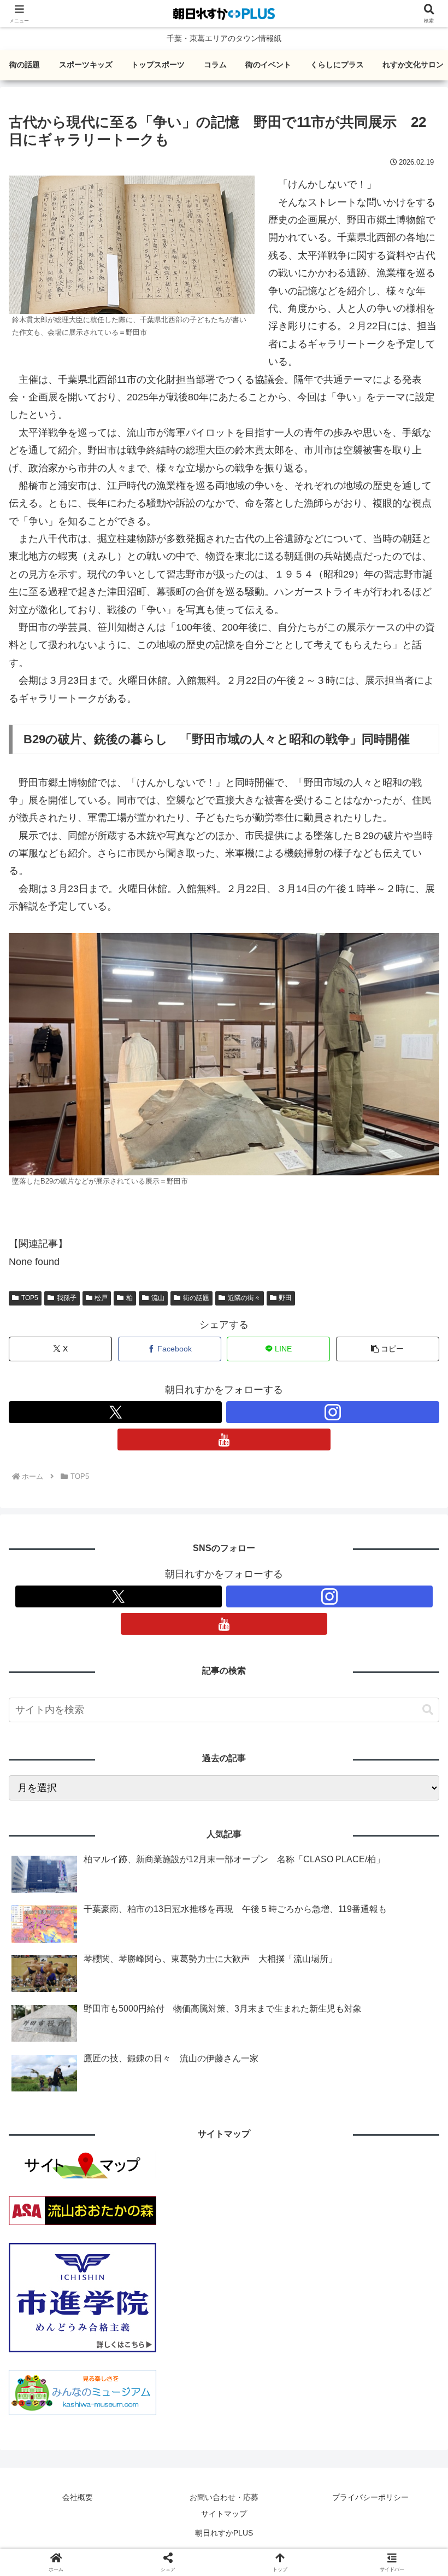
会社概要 (78, 2497)
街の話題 (196, 1298)
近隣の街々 (244, 1298)
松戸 (101, 1298)
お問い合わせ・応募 (224, 2497)
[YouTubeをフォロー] (224, 1439)
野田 (285, 1298)
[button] (388, 1349)
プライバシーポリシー (370, 2497)
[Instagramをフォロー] (333, 1412)
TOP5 (30, 1298)
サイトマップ (224, 2514)
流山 (158, 1298)
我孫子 (67, 1298)
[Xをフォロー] (115, 1412)
